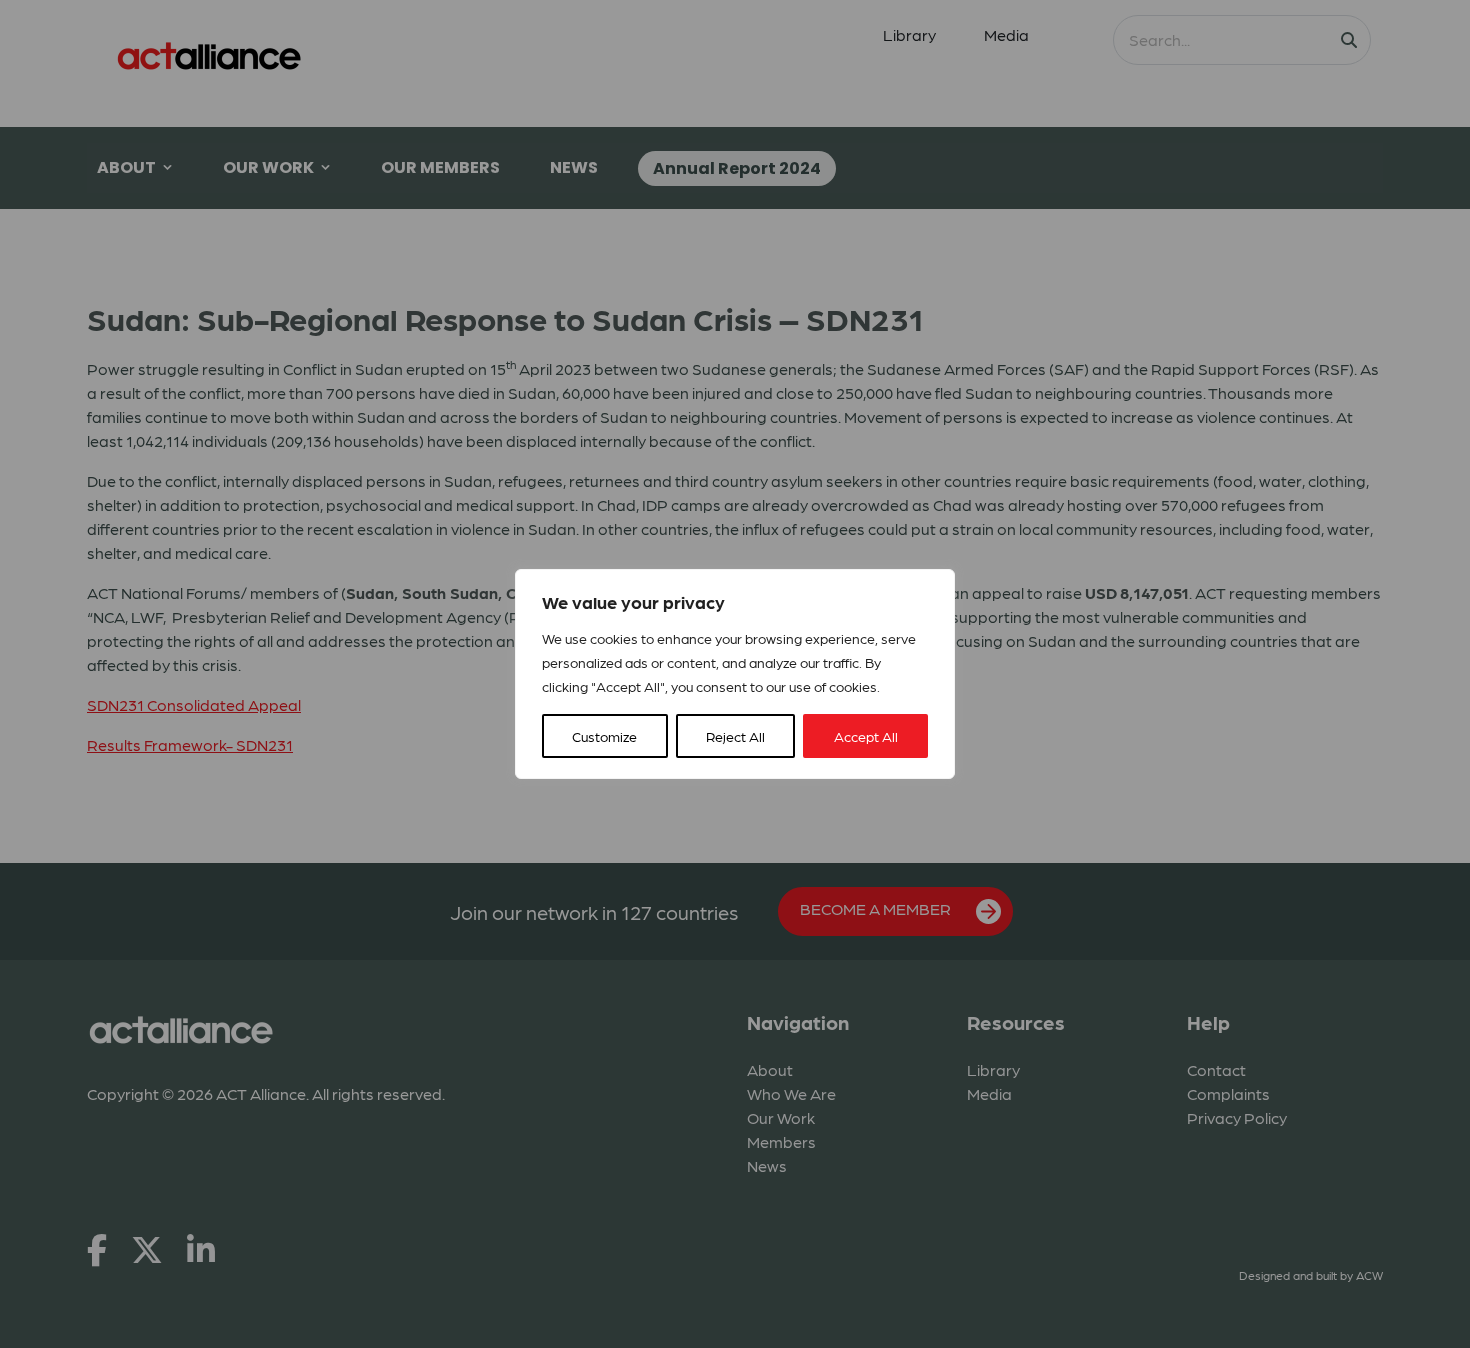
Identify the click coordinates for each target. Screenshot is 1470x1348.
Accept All (866, 736)
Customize (604, 736)
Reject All (735, 736)
